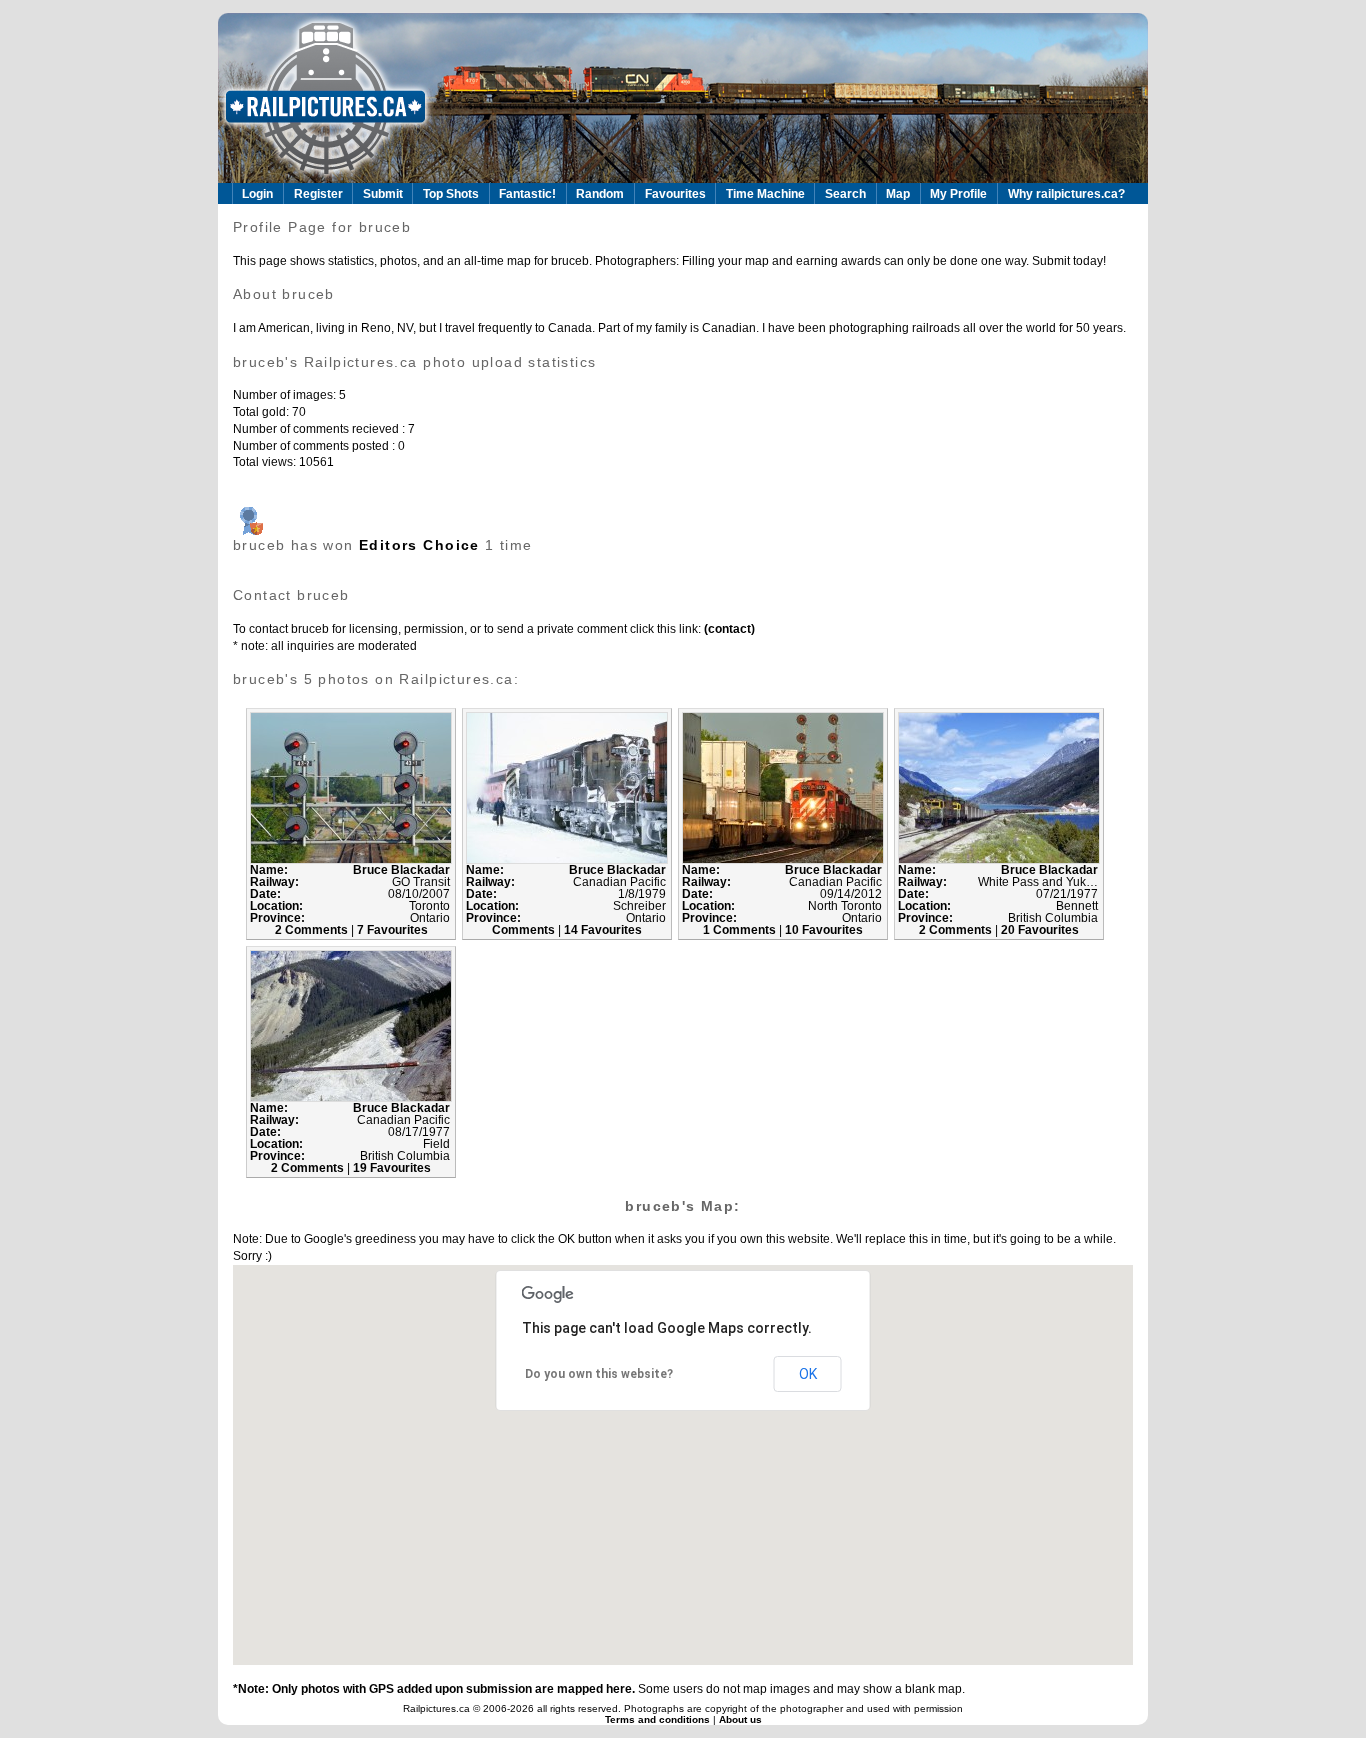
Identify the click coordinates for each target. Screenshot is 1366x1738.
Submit (383, 194)
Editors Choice (419, 545)
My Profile (958, 194)
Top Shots (451, 194)
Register (318, 194)
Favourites (675, 194)
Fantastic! (527, 194)
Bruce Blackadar (401, 870)
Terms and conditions (659, 1719)
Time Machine (765, 194)
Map (898, 194)
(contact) (728, 629)
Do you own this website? (599, 1374)
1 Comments (741, 930)
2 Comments (313, 930)
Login (257, 194)
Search (845, 194)
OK (808, 1374)
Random (600, 194)
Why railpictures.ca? (1066, 194)
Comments (525, 930)
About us (740, 1719)
